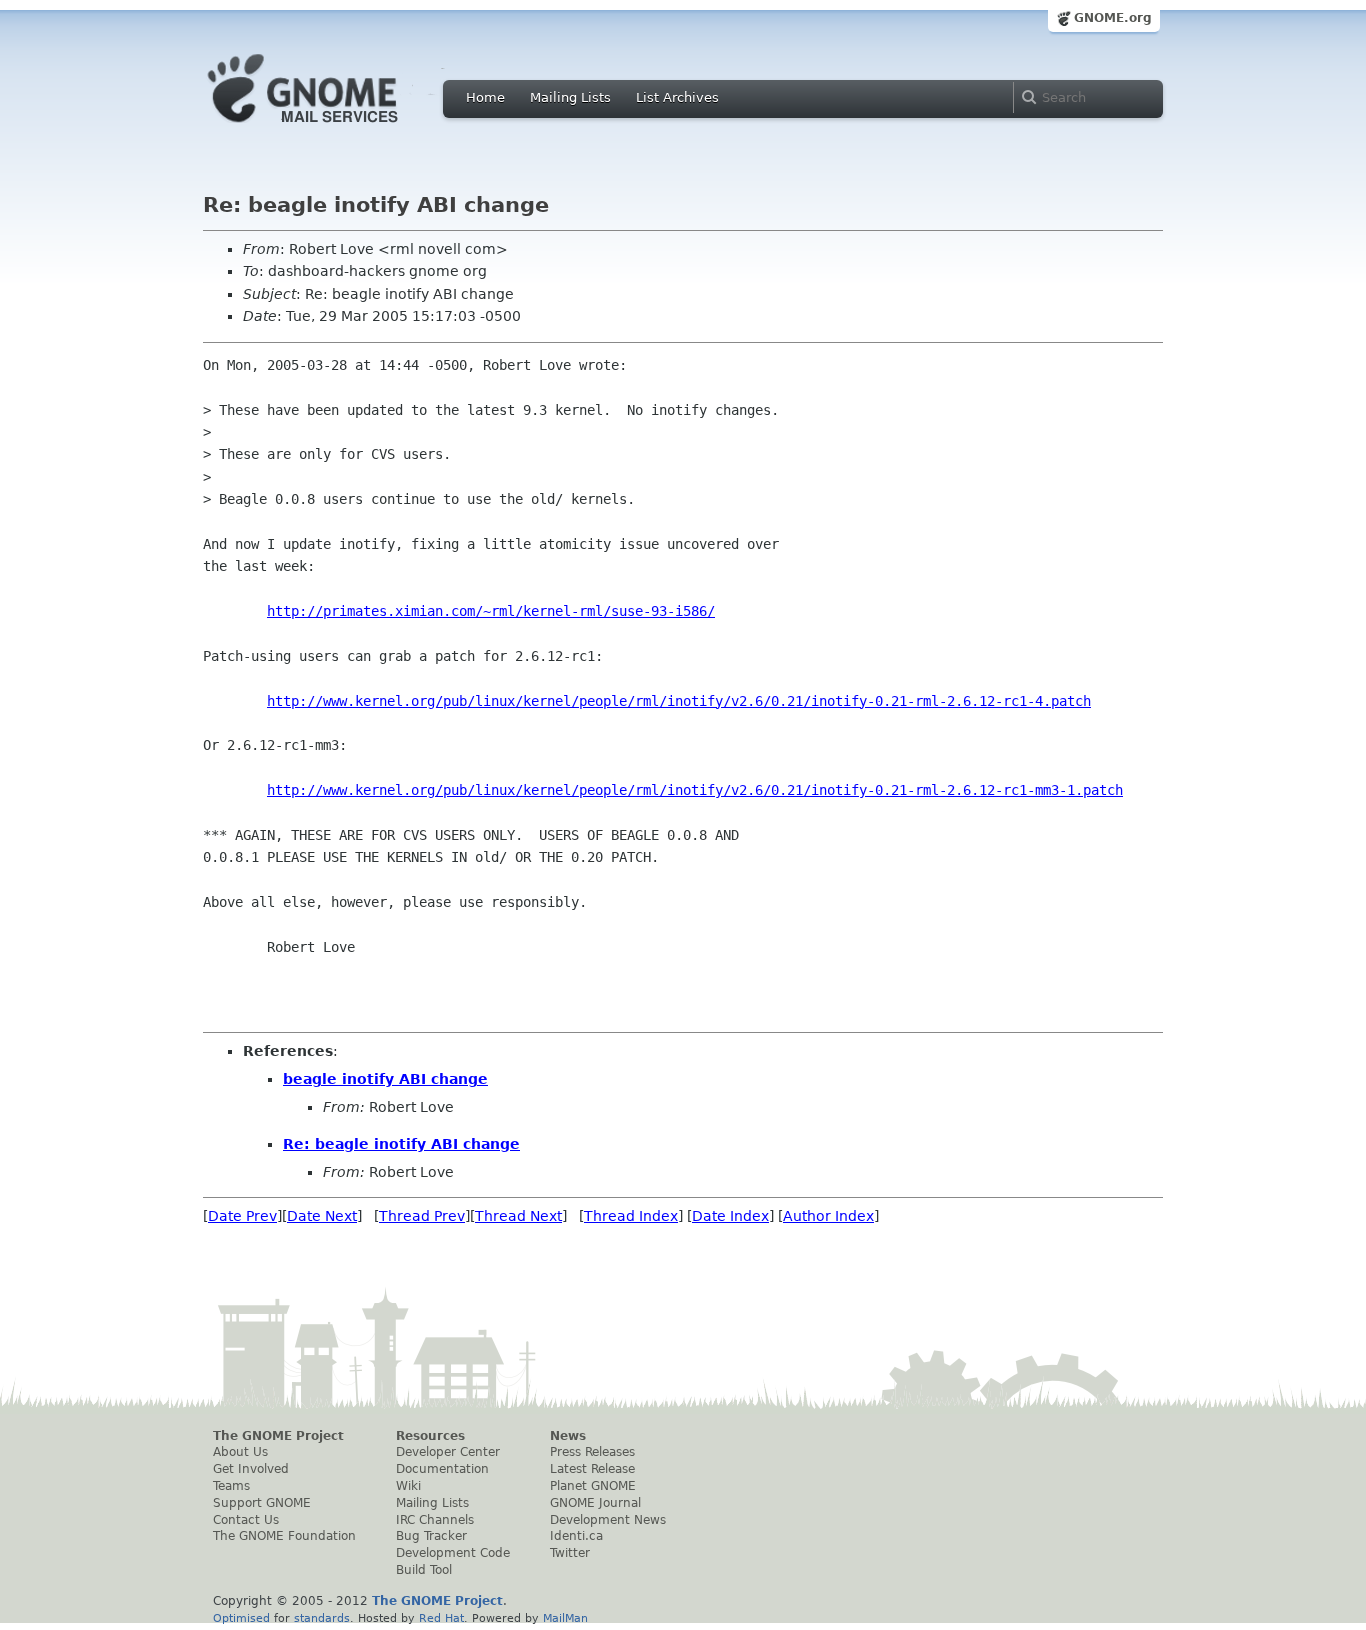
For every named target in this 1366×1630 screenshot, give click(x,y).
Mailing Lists (570, 97)
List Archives (677, 97)
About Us (240, 1452)
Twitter (570, 1553)
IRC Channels (435, 1520)
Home (485, 97)
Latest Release (592, 1469)
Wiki (408, 1486)
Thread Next (518, 1216)
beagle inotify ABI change (385, 1079)
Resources (430, 1436)
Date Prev (242, 1216)
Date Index (730, 1216)
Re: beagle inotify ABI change (401, 1144)
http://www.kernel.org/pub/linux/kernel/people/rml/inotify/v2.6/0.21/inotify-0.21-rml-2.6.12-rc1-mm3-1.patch (695, 790)
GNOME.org (1113, 18)
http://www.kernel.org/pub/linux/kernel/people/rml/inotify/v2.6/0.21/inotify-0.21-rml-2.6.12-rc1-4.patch (679, 701)
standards (322, 1618)
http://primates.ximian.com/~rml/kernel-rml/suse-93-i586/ (491, 611)
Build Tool (424, 1570)
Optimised (241, 1618)
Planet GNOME (593, 1486)
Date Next (322, 1216)
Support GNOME (262, 1503)
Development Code (453, 1553)
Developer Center (448, 1452)
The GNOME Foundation (284, 1536)
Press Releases (592, 1452)
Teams (231, 1486)
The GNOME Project (278, 1436)
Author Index (828, 1216)
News (568, 1436)
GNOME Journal (595, 1503)
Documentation (442, 1469)
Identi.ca (576, 1536)
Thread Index (631, 1216)
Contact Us (246, 1520)
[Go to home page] (333, 128)
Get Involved (251, 1469)
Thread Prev (422, 1216)
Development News (608, 1520)
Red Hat (441, 1618)
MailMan (565, 1618)
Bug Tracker (431, 1536)
